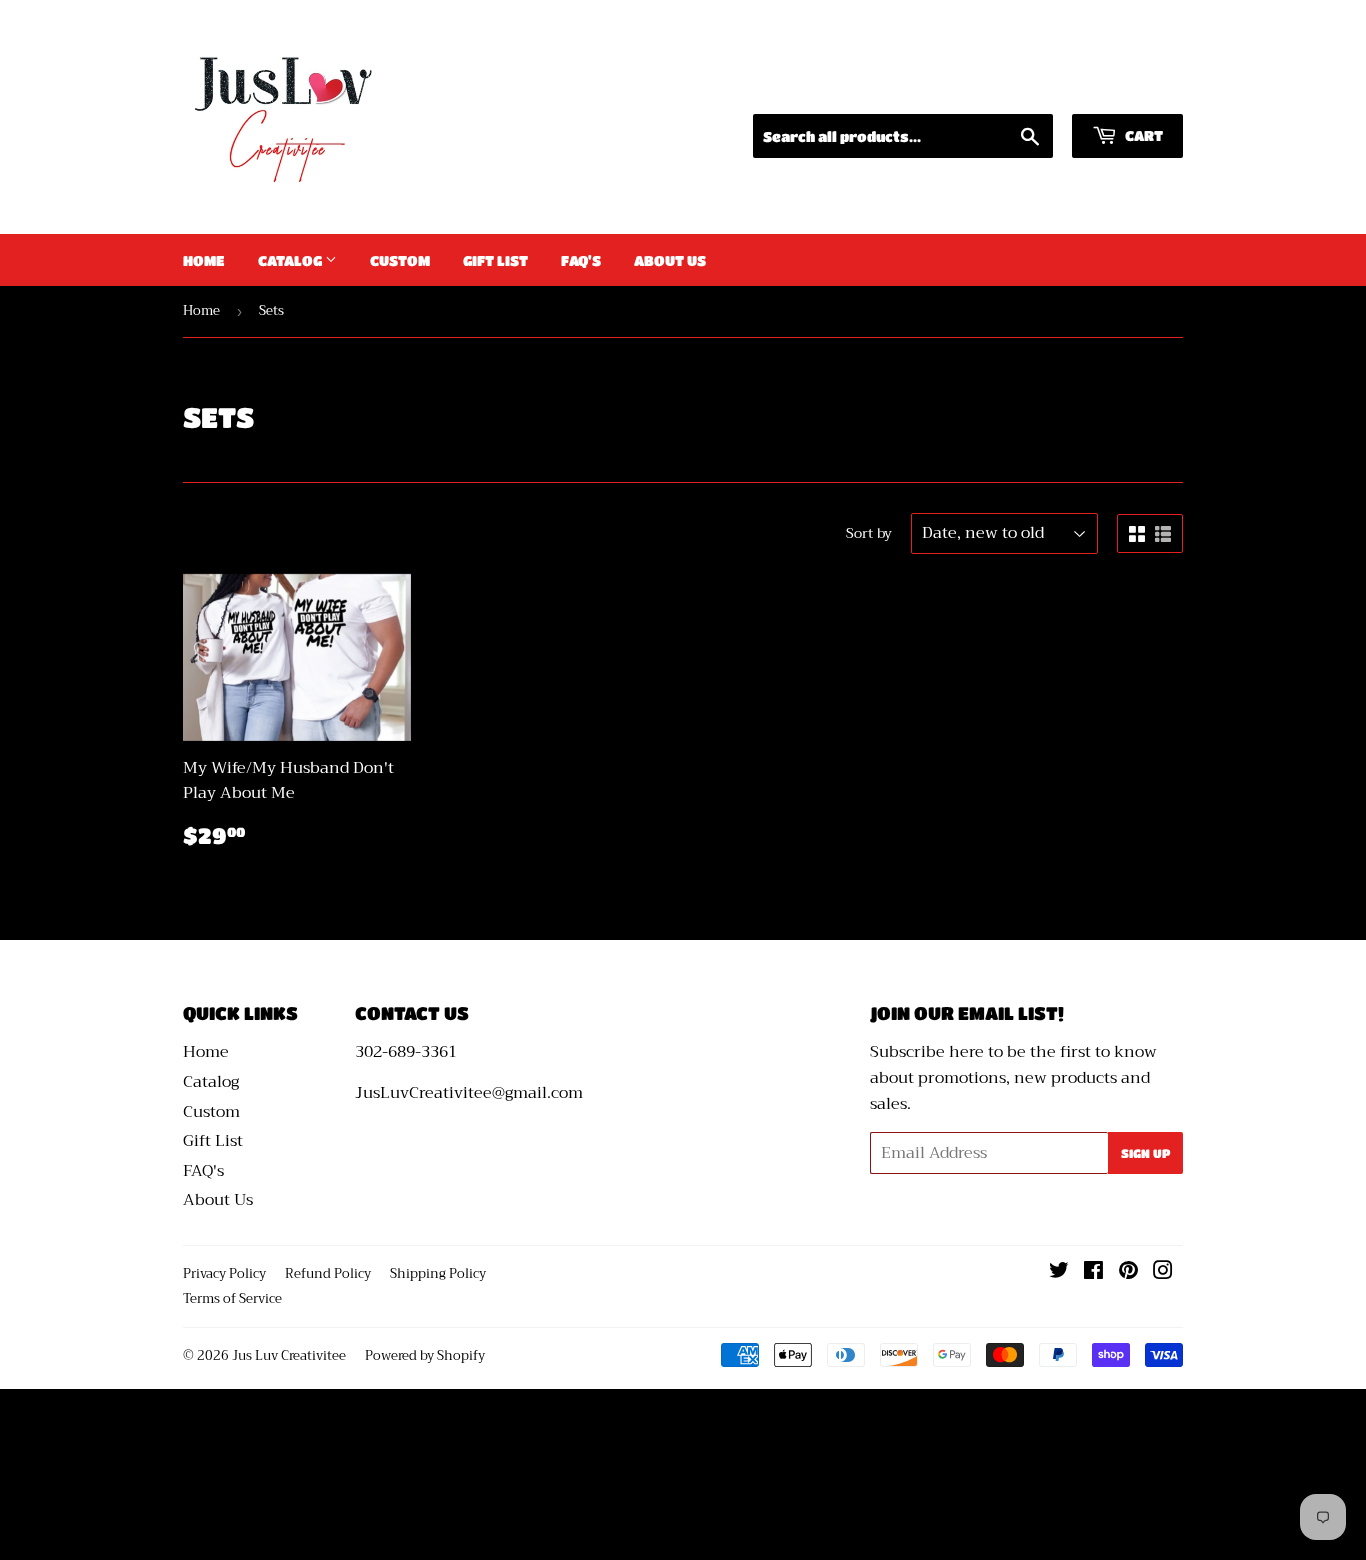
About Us (670, 260)
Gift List (495, 260)
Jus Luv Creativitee (289, 1355)
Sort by (869, 533)
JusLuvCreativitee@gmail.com (469, 1093)
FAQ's (581, 260)
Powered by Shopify (425, 1355)
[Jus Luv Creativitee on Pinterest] (1128, 1273)
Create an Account (1118, 88)
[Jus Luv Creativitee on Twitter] (1059, 1273)
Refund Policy (328, 1273)
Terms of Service (232, 1298)
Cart (1142, 135)
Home (204, 260)
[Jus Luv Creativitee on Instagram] (1163, 1273)
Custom (400, 260)
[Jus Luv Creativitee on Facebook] (1093, 1273)
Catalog (291, 260)
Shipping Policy (438, 1273)
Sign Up (1145, 1153)
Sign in (997, 88)
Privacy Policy (224, 1273)
